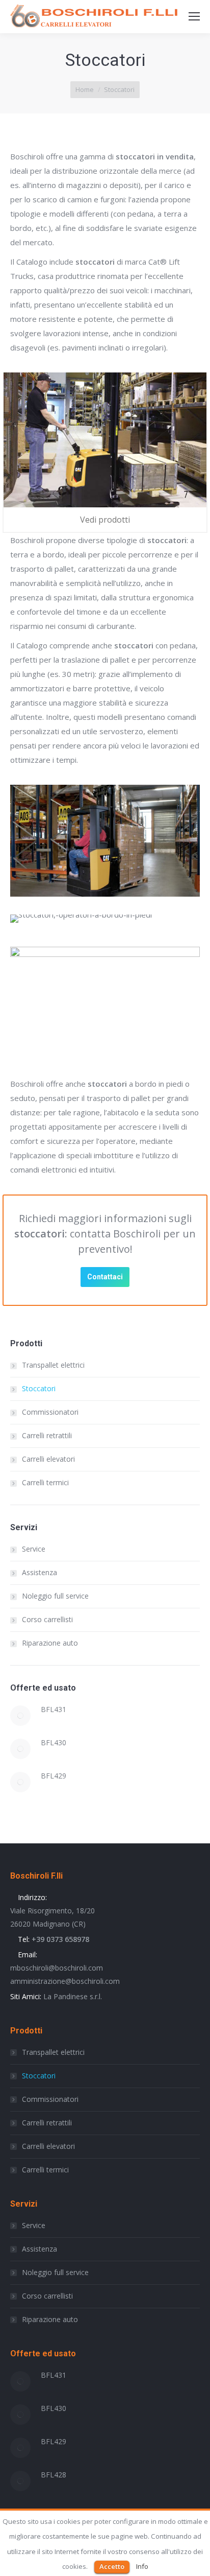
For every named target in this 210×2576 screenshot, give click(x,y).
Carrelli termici (45, 1482)
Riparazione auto (50, 1643)
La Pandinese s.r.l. (73, 1996)
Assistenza (40, 1572)
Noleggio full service (55, 1596)
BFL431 (54, 1709)
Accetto (112, 2566)
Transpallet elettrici (53, 1365)
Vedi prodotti (105, 520)
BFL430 (54, 1742)
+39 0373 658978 (59, 1939)
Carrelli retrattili (47, 1435)
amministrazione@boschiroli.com (65, 1981)
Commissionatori (50, 1412)
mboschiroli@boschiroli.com (57, 1968)
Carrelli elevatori (48, 1459)
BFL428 (54, 2475)
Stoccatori (39, 1388)
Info (142, 2566)
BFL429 (54, 1776)
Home (85, 89)
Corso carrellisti (47, 1619)
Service (34, 1549)
